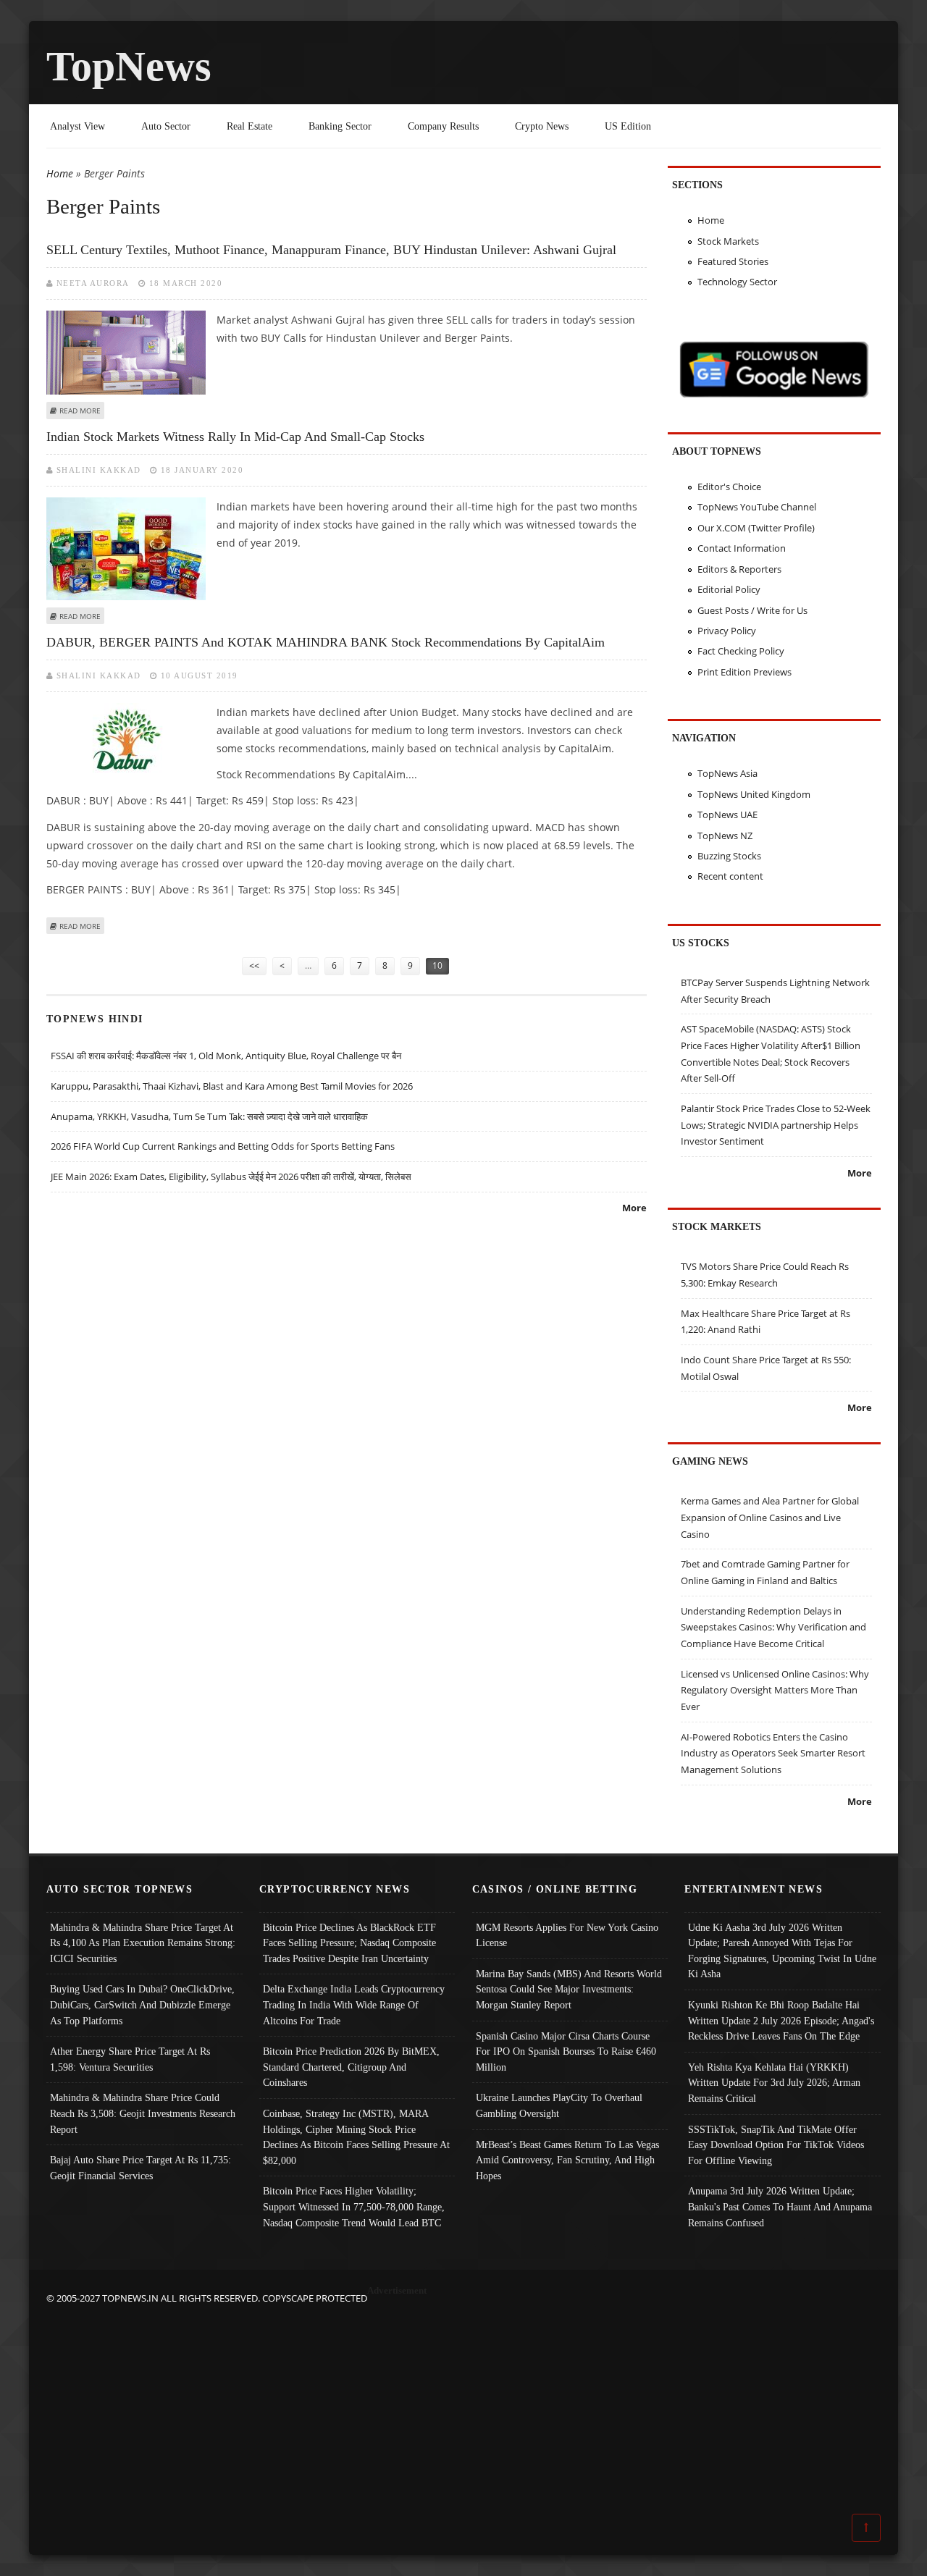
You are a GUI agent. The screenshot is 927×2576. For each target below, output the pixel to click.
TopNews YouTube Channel (757, 507)
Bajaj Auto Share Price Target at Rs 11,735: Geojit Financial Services (140, 2168)
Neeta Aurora (93, 283)
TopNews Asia (727, 773)
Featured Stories (733, 261)
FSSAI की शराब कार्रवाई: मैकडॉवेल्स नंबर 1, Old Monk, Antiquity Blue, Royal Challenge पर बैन (226, 1056)
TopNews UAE (727, 815)
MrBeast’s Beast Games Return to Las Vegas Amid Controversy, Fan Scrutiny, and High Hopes (567, 2160)
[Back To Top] (866, 2527)
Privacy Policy (727, 631)
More (634, 1208)
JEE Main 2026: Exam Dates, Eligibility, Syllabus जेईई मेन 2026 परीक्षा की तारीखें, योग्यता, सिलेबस (231, 1177)
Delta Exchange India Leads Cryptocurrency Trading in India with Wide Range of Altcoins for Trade (354, 2004)
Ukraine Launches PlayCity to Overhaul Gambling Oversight (559, 2105)
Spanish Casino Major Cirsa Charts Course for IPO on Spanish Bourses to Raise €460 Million (566, 2051)
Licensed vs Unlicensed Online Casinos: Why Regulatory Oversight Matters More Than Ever (775, 1690)
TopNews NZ (725, 835)
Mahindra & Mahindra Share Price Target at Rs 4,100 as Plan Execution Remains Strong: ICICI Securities (143, 1943)
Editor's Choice (729, 487)
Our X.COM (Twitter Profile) (756, 528)
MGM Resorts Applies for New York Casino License (567, 1935)
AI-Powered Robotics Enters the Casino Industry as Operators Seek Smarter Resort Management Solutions (773, 1753)
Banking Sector (340, 126)
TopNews (129, 66)
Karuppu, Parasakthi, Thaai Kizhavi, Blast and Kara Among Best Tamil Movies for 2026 (232, 1086)
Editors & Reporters (739, 569)
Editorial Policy (729, 589)
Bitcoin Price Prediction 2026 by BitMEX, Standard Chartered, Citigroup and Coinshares (351, 2067)
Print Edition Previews (744, 672)
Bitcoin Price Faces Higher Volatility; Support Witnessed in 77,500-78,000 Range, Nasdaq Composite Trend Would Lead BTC (354, 2206)
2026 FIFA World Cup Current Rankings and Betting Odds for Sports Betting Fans (223, 1146)
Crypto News (542, 126)
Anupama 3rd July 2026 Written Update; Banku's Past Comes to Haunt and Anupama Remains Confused (780, 2206)
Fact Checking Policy (741, 651)
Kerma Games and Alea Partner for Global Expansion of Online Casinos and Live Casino (770, 1517)
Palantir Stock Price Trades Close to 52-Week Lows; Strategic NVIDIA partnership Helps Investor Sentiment (776, 1125)
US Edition (628, 126)
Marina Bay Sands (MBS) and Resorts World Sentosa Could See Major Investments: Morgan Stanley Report (569, 1989)
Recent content (730, 876)
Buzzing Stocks (729, 856)
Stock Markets (728, 241)
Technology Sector (737, 282)
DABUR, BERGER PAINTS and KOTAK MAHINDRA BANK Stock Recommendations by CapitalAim (326, 642)
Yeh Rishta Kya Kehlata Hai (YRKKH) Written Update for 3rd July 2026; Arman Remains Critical (774, 2083)
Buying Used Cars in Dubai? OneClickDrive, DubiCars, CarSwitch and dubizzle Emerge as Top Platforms (142, 2004)
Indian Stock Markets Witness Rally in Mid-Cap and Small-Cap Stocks (235, 437)
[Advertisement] (463, 2408)
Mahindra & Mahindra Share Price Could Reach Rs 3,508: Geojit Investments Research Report (143, 2113)
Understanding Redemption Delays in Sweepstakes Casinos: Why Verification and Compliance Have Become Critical (773, 1627)
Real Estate (249, 126)
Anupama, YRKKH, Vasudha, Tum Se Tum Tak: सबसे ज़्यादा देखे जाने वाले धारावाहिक (209, 1116)
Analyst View (77, 126)
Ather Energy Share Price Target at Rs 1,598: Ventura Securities (130, 2059)
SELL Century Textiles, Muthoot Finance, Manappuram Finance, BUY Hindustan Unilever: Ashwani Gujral (331, 250)
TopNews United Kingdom (754, 794)
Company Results (443, 126)
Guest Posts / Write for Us (752, 610)
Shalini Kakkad (99, 470)
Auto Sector (166, 126)
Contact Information (742, 548)
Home (60, 173)
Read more (80, 411)
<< (254, 965)
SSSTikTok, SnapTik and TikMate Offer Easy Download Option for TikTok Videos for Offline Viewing (776, 2145)
